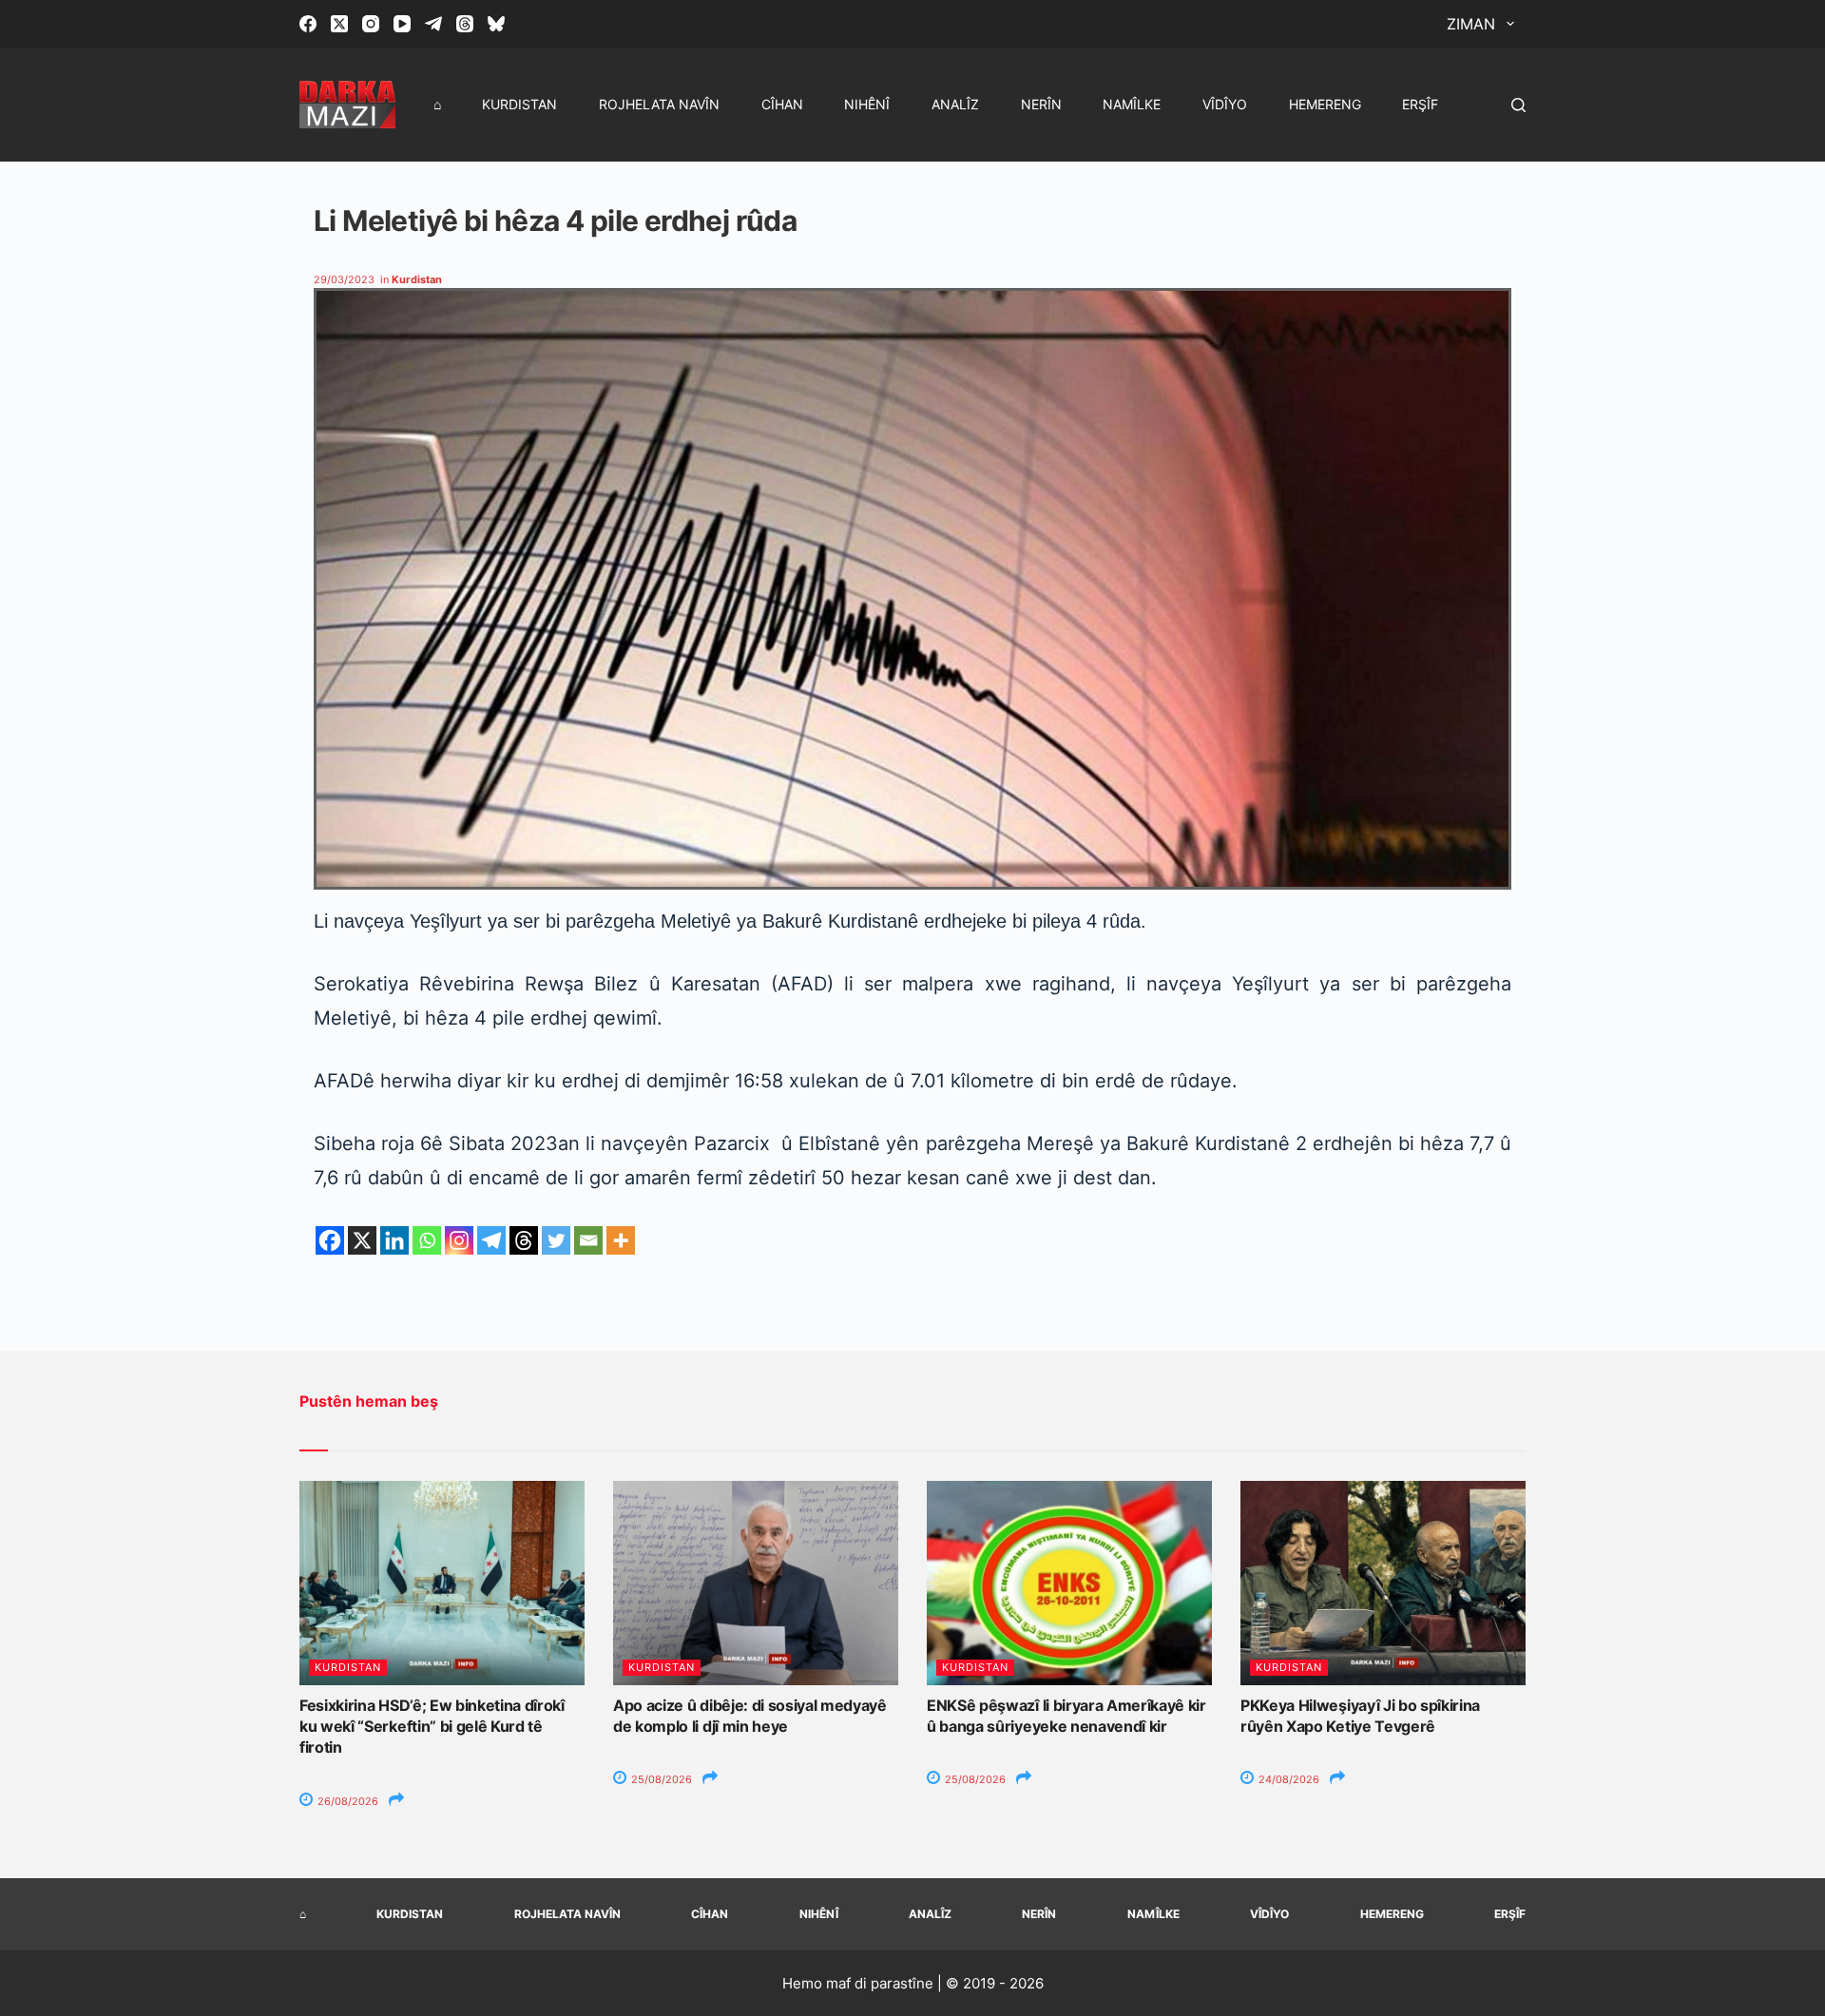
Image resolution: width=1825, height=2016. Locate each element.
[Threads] (465, 24)
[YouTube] (402, 24)
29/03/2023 (344, 279)
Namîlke (1132, 104)
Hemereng (1325, 104)
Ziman (1471, 24)
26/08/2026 (346, 1801)
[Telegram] (433, 24)
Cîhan (782, 104)
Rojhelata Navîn (659, 104)
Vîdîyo (1225, 104)
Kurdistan (519, 104)
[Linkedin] (394, 1240)
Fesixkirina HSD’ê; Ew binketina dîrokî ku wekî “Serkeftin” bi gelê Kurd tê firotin (432, 1727)
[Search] (1518, 105)
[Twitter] (556, 1240)
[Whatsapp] (427, 1240)
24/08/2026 (1287, 1779)
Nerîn (1041, 104)
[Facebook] (308, 24)
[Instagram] (371, 24)
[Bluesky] (496, 24)
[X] (362, 1240)
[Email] (588, 1240)
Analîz (955, 104)
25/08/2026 (660, 1779)
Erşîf (1420, 104)
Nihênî (867, 104)
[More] (621, 1240)
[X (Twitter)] (339, 24)
